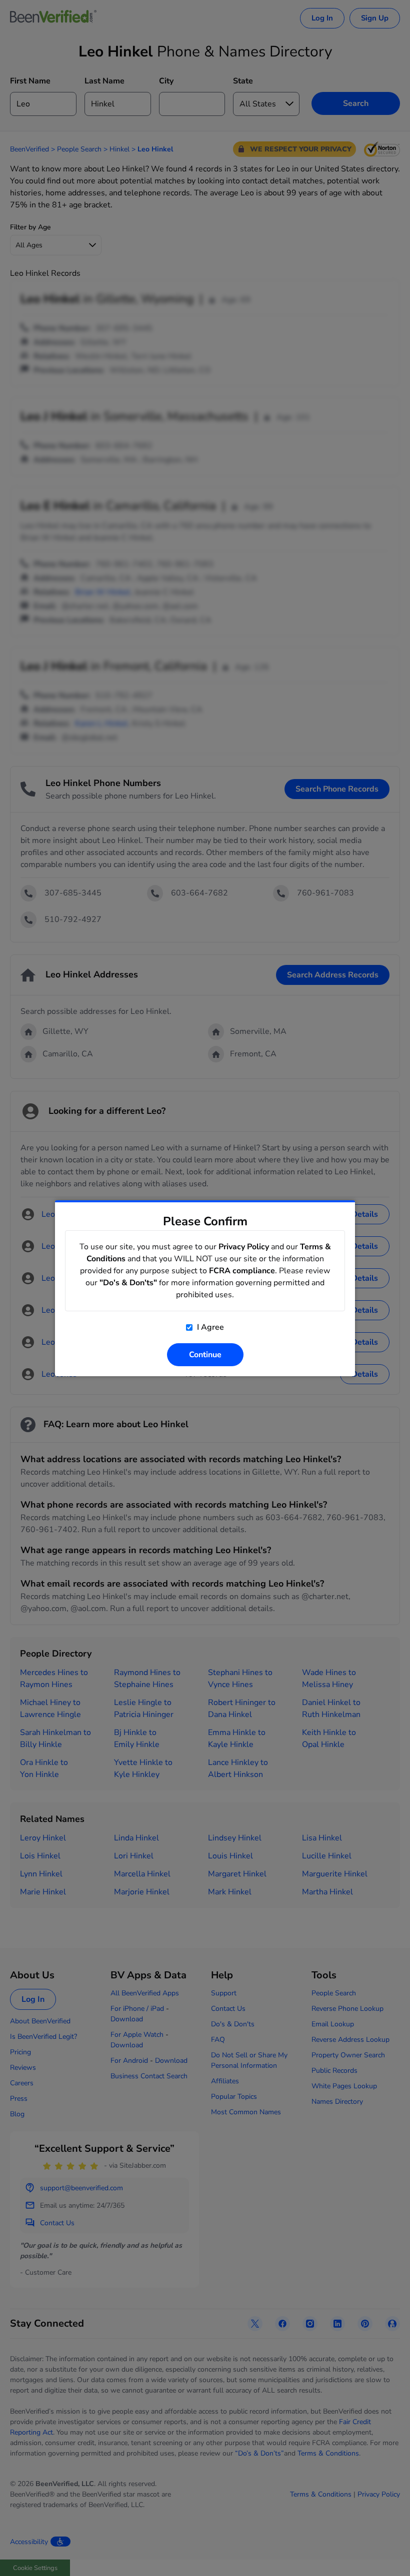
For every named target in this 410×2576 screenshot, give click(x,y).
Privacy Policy (244, 1247)
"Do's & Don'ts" (128, 1283)
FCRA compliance (242, 1271)
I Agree (209, 1327)
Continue (205, 1355)
